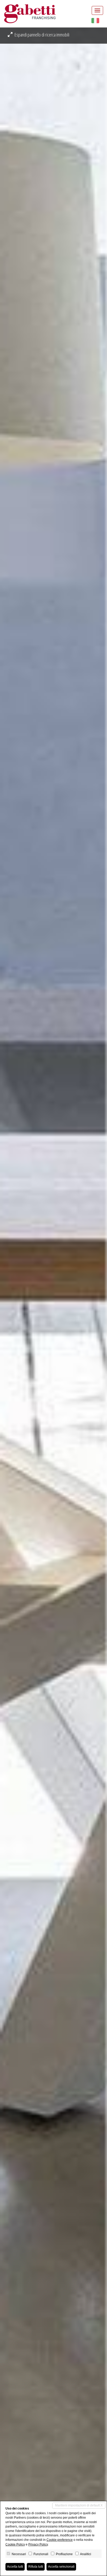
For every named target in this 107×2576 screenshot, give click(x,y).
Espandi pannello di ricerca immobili (42, 35)
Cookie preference (60, 2540)
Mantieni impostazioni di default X (79, 2505)
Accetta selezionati (61, 2567)
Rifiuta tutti (36, 2567)
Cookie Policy (15, 2544)
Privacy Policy (38, 2544)
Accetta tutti (15, 2567)
